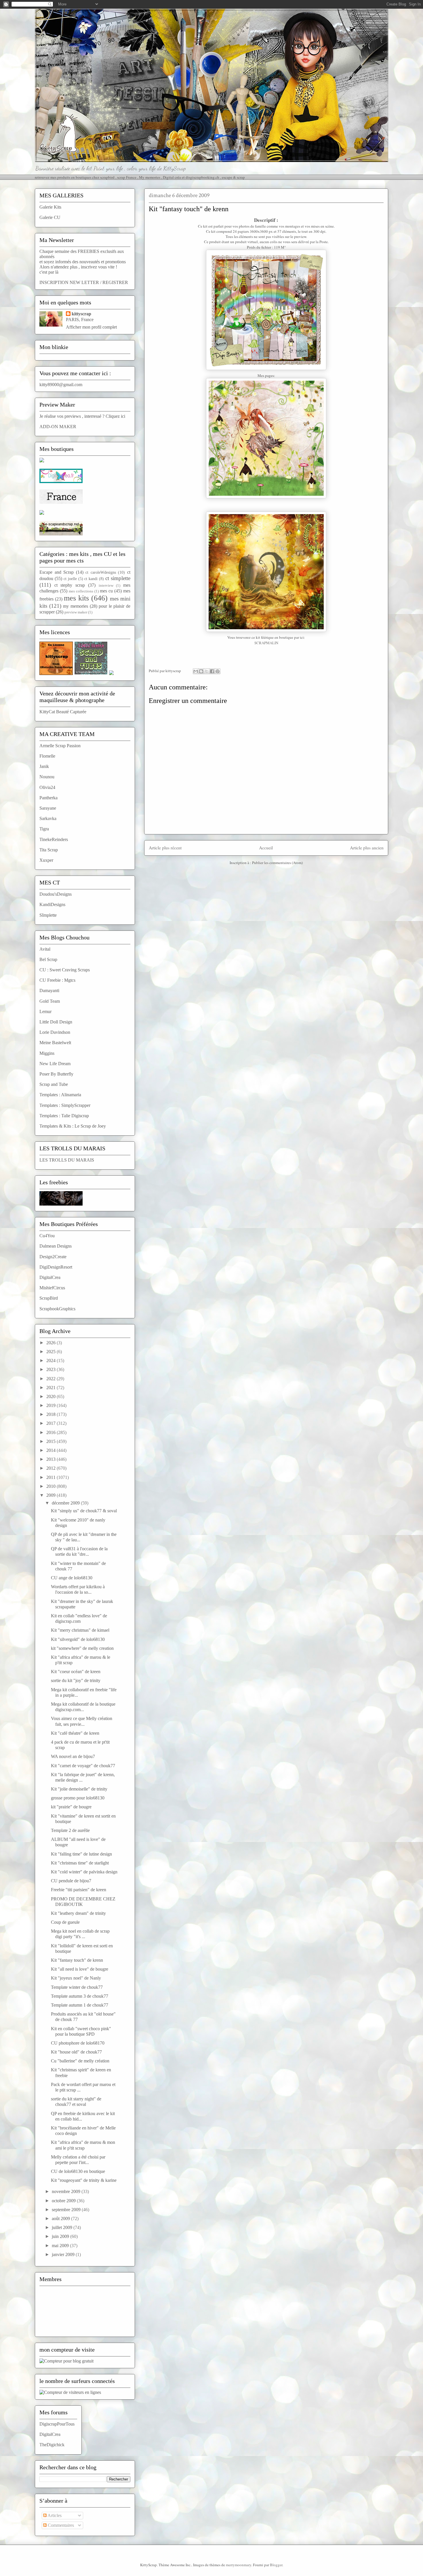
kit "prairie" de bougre (71, 1807)
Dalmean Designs (56, 1246)
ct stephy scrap (70, 585)
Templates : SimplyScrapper (65, 1105)
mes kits (76, 598)
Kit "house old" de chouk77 (76, 2052)
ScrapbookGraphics (57, 1309)
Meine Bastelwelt (55, 1043)
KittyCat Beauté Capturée (63, 712)
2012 (52, 1468)
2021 (52, 1388)
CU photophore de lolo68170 (78, 2043)
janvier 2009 (64, 2254)
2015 (52, 1441)
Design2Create (53, 1257)
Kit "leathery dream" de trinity (78, 1913)
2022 (52, 1379)
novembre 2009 (67, 2191)
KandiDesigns (52, 904)
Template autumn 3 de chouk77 (80, 1996)
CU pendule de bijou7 (71, 1881)
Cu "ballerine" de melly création (80, 2061)
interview (106, 586)
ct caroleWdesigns (101, 572)
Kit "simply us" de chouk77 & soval (84, 1511)
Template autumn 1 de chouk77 (80, 2005)
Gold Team (50, 1001)
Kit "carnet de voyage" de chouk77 (83, 1766)
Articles (54, 2515)
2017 (52, 1423)
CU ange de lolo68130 (72, 1578)
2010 (52, 1486)
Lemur (45, 1011)
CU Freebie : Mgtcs (57, 980)
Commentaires (60, 2525)
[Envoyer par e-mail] (196, 671)
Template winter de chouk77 (77, 1987)
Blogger (276, 2565)
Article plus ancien (367, 848)
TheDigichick (52, 2445)
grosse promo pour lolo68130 (78, 1798)
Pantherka (48, 798)
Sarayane (48, 808)
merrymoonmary (239, 2565)
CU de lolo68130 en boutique (78, 2171)
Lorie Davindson (55, 1032)
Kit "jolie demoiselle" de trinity (79, 1789)
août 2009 (61, 2219)
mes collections (81, 591)
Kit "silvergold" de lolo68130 (78, 1639)
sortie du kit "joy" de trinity (76, 1680)
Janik (44, 766)
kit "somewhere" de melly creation (82, 1648)
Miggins (47, 1053)
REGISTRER (115, 282)
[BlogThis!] (201, 671)
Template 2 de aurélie (70, 1830)
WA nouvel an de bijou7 (73, 1756)
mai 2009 (61, 2246)
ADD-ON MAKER (58, 427)
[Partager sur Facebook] (212, 671)
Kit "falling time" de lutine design (81, 1854)
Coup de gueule (65, 1922)
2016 (52, 1432)
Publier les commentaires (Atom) (277, 863)
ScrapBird (49, 1298)
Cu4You (47, 1236)
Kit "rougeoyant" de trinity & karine (84, 2180)
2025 (52, 1352)
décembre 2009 (66, 1503)
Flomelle (47, 756)
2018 (52, 1414)
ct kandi (91, 579)
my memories (76, 606)
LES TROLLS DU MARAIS (67, 1160)
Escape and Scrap (57, 572)
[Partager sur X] (207, 671)
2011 (52, 1477)
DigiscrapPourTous (57, 2424)
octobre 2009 (64, 2201)
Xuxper (46, 860)
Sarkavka (48, 818)
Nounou (47, 777)
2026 (52, 1343)
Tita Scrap (49, 850)
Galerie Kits (50, 207)
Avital (45, 949)
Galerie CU (50, 217)
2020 (52, 1396)
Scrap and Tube (54, 1084)
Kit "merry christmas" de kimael (80, 1630)
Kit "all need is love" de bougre (80, 1969)
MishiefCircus (52, 1288)
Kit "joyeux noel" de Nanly (76, 1978)
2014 (52, 1450)
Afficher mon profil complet (91, 327)
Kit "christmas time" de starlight (80, 1863)
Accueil (266, 848)
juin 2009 (61, 2236)
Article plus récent (165, 848)
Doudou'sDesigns (56, 894)
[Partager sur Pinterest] (218, 671)
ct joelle (70, 579)
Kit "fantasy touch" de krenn (77, 1960)
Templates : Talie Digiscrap (64, 1116)
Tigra (44, 829)
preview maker (76, 612)
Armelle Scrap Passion (60, 746)
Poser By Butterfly (56, 1074)
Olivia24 (47, 787)
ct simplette (118, 578)
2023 (52, 1369)
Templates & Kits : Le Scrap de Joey (73, 1126)
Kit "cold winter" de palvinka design (84, 1872)
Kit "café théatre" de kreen (75, 1733)
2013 (52, 1459)
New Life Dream (55, 1064)
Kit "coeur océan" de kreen (76, 1672)
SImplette (48, 915)
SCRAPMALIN (266, 643)
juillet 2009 (63, 2227)
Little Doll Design (56, 1022)
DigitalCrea (50, 1277)
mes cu (106, 591)
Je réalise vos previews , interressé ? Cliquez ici (82, 416)
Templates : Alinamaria (60, 1095)
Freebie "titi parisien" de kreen (79, 1890)
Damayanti (49, 990)
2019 (52, 1405)
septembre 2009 (67, 2210)
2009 (52, 1495)
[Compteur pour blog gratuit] (66, 2361)
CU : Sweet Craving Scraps (65, 970)
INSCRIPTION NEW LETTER (69, 282)
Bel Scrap (48, 959)
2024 (52, 1361)
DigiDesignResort (56, 1267)
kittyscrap (81, 314)
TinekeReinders (54, 839)
